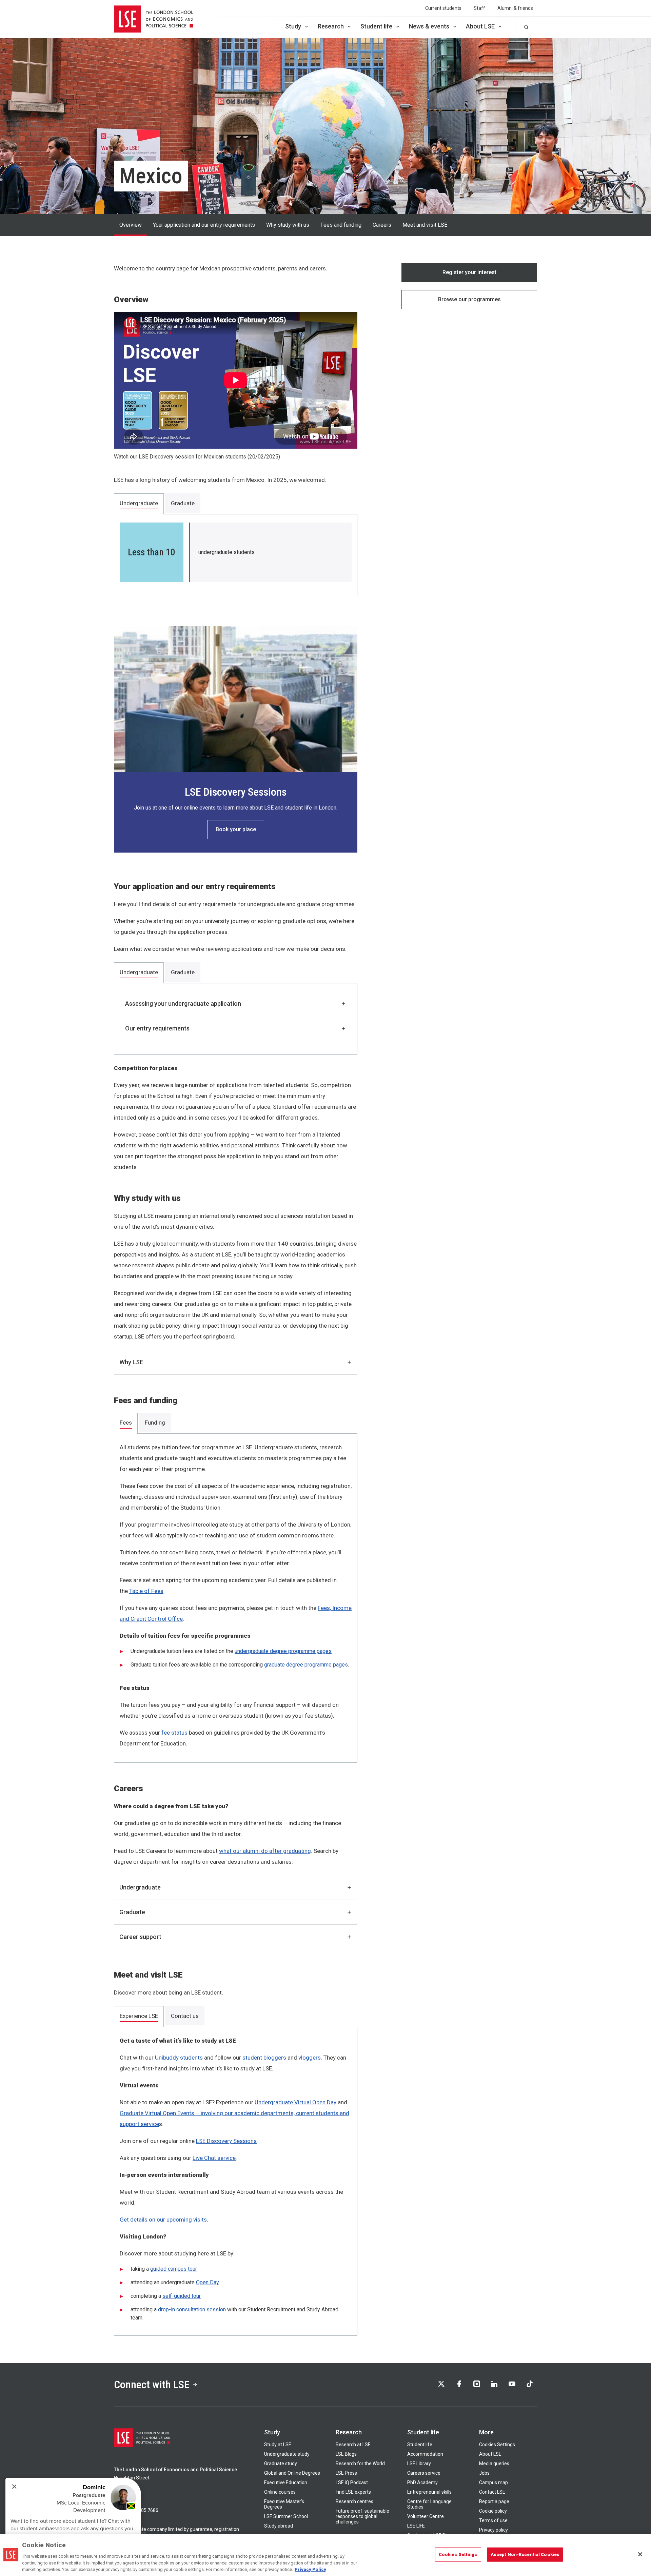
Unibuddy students (179, 2058)
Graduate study (281, 2463)
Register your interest (469, 272)
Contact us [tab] (185, 2016)
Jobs (484, 2473)
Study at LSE (278, 2445)
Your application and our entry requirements (204, 225)
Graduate (132, 1912)
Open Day (208, 2282)
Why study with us (288, 225)
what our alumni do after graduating (265, 1851)
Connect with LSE (152, 2385)
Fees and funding (341, 225)
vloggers (310, 2058)
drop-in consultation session (192, 2309)
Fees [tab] (126, 1423)
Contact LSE (492, 2492)
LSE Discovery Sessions (226, 2141)
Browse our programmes (469, 299)
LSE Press (346, 2473)
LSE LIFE (416, 2526)
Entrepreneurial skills (429, 2492)
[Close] (640, 2554)
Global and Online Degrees (292, 2473)
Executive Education (286, 2482)
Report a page (494, 2501)
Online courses (280, 2492)
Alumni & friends (515, 8)
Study (293, 26)
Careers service (424, 2473)
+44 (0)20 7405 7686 (136, 2510)
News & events (429, 26)
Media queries (494, 2463)
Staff (479, 8)
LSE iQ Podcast (352, 2482)
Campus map (494, 2482)
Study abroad (279, 2526)
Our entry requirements (157, 1028)
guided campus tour (174, 2269)
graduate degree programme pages (306, 1665)
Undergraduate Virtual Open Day (295, 2102)
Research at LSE (353, 2445)
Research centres (354, 2501)
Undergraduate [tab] (139, 503)
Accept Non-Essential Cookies (525, 2554)
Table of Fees (146, 1591)
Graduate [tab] (183, 503)
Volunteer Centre (426, 2516)
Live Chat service (214, 2158)
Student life (376, 26)
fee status (174, 1733)
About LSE (480, 26)
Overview (131, 225)
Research (331, 26)
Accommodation (425, 2454)
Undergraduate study (287, 2454)
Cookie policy (493, 2511)
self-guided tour (182, 2296)
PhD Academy (422, 2482)
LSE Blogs (346, 2454)
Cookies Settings (497, 2445)
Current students (443, 8)
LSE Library (419, 2463)
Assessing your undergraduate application (183, 1004)
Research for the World (360, 2463)
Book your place (236, 829)
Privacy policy (494, 2530)
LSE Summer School (286, 2516)
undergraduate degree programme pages (283, 1651)
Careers (382, 225)
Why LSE (131, 1362)
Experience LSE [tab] (139, 2016)
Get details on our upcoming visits (163, 2220)
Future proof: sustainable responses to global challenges (362, 2516)
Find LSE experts (353, 2492)
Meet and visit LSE (425, 225)
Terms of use (493, 2520)
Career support (140, 1937)
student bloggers (264, 2058)
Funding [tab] (155, 1423)
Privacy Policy (310, 2569)
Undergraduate (140, 1887)
